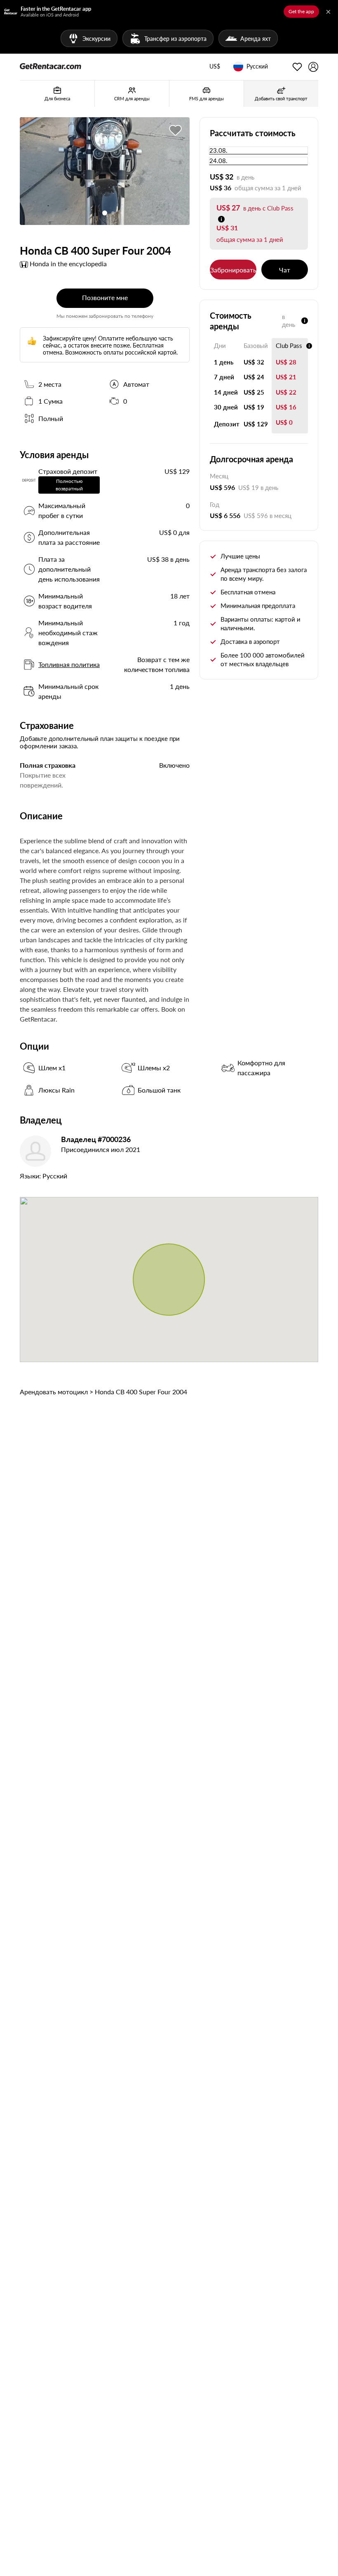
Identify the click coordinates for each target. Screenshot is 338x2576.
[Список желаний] (297, 67)
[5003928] (176, 130)
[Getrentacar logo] (50, 66)
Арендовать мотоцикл (54, 1392)
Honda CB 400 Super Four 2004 (141, 1392)
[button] (215, 67)
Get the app (301, 11)
